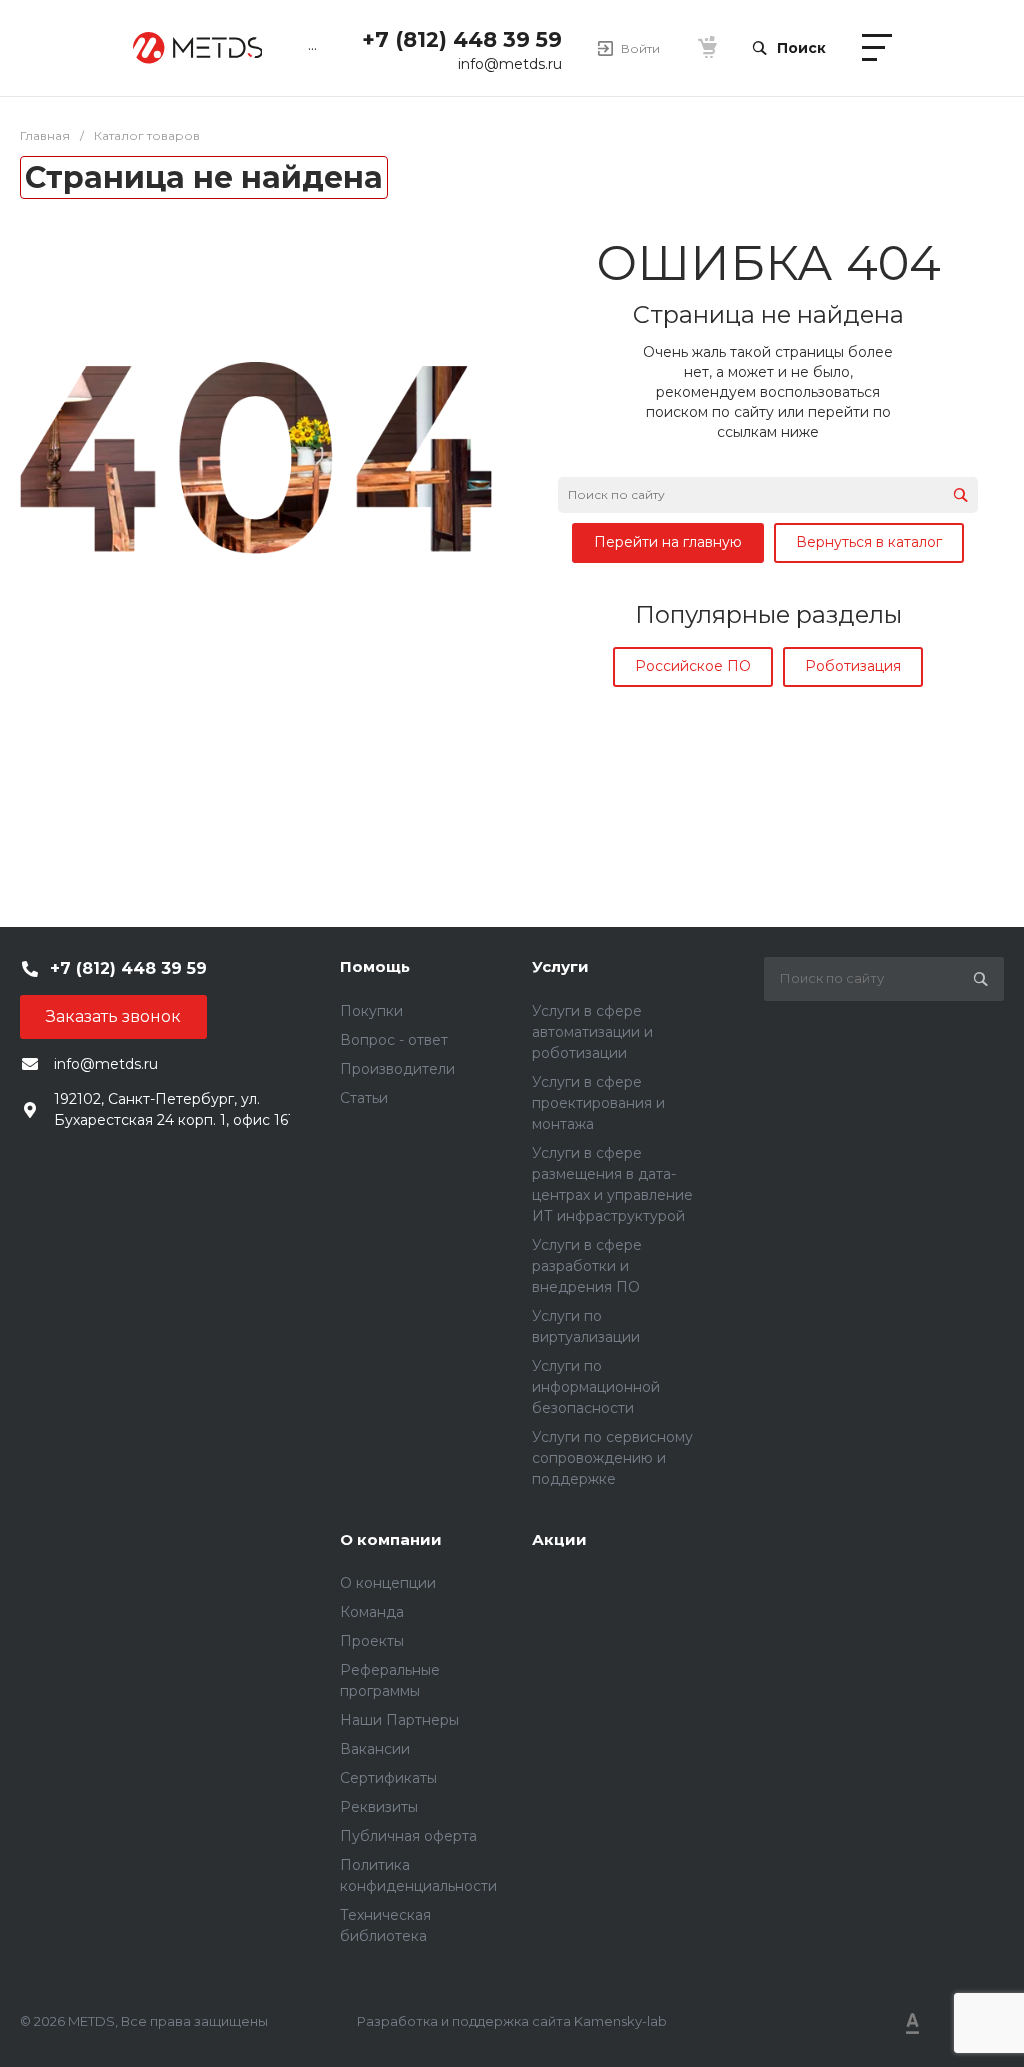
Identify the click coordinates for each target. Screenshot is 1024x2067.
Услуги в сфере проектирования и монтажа (598, 1103)
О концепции (388, 1583)
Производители (397, 1069)
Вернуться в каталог (869, 542)
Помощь (375, 966)
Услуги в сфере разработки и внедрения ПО (587, 1266)
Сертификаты (388, 1778)
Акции (559, 1539)
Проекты (372, 1641)
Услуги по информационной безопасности (596, 1387)
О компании (391, 1539)
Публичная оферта (408, 1836)
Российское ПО (693, 666)
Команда (372, 1612)
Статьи (364, 1098)
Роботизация (853, 666)
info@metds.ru (510, 64)
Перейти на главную (668, 542)
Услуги (560, 966)
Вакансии (375, 1749)
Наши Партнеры (399, 1720)
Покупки (371, 1011)
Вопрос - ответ (394, 1040)
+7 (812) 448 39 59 (462, 39)
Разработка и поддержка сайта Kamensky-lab (512, 2021)
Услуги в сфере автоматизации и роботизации (592, 1032)
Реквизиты (379, 1807)
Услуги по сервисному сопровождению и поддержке (612, 1458)
